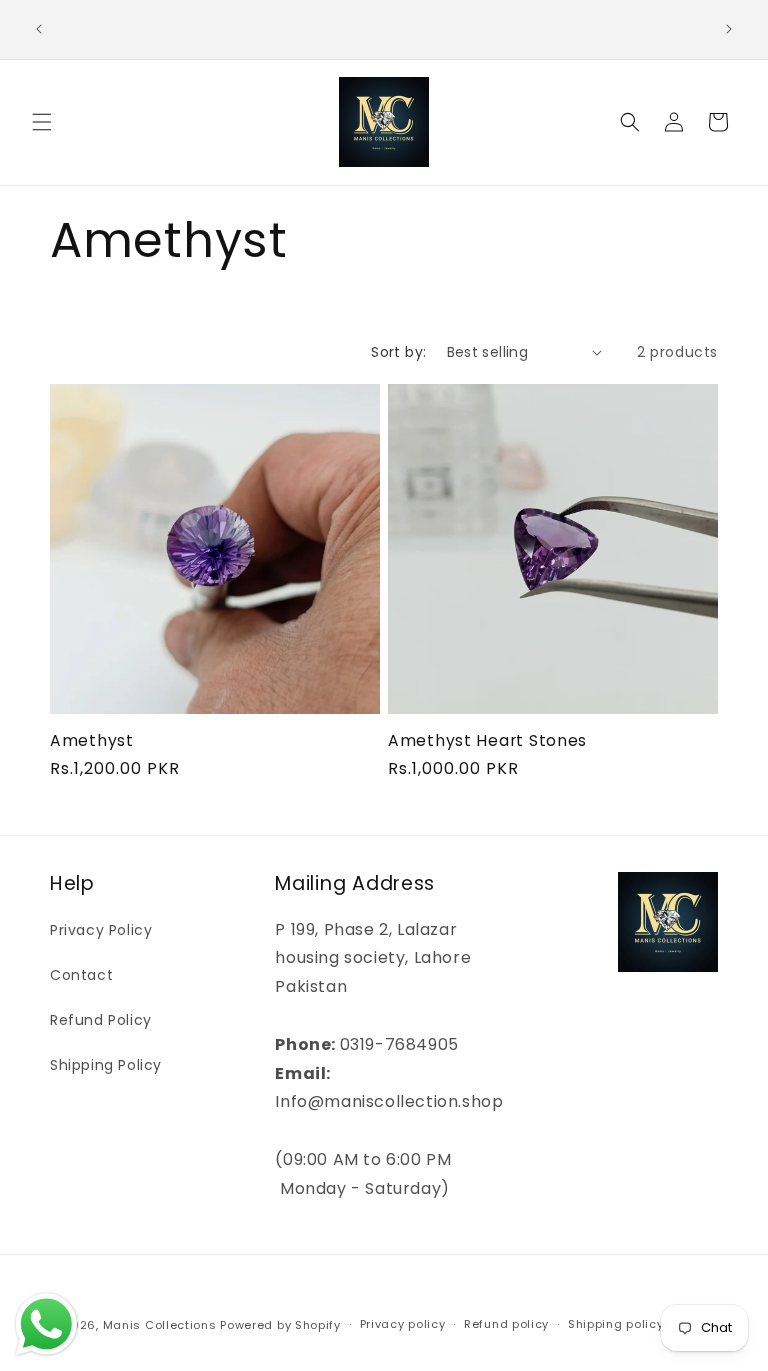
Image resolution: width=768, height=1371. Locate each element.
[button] (42, 122)
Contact (81, 975)
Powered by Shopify (280, 1325)
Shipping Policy (106, 1065)
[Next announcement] (729, 29)
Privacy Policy (101, 930)
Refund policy (506, 1324)
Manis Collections (160, 1325)
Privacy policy (403, 1324)
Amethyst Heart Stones (487, 740)
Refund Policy (101, 1020)
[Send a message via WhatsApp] (46, 1324)
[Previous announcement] (39, 29)
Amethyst (92, 740)
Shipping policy (616, 1324)
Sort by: (398, 352)
